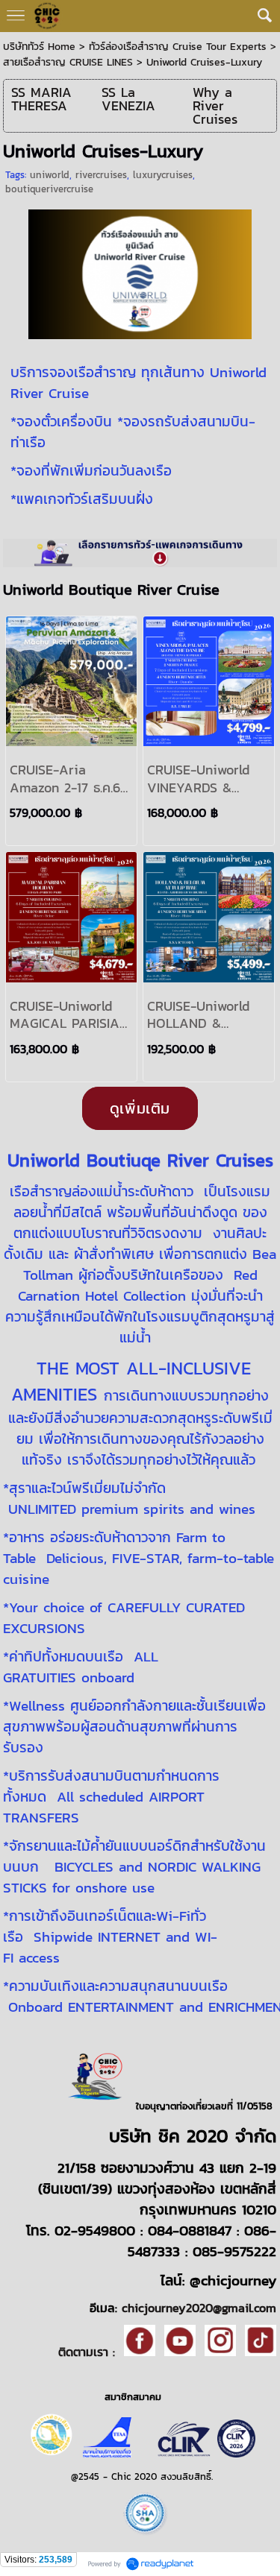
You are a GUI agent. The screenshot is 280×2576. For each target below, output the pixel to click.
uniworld (50, 175)
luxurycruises (163, 175)
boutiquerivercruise (49, 189)
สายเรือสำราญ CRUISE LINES (68, 62)
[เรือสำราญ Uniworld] (140, 271)
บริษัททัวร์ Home (39, 47)
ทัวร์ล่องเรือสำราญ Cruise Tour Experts (178, 47)
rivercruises (101, 175)
